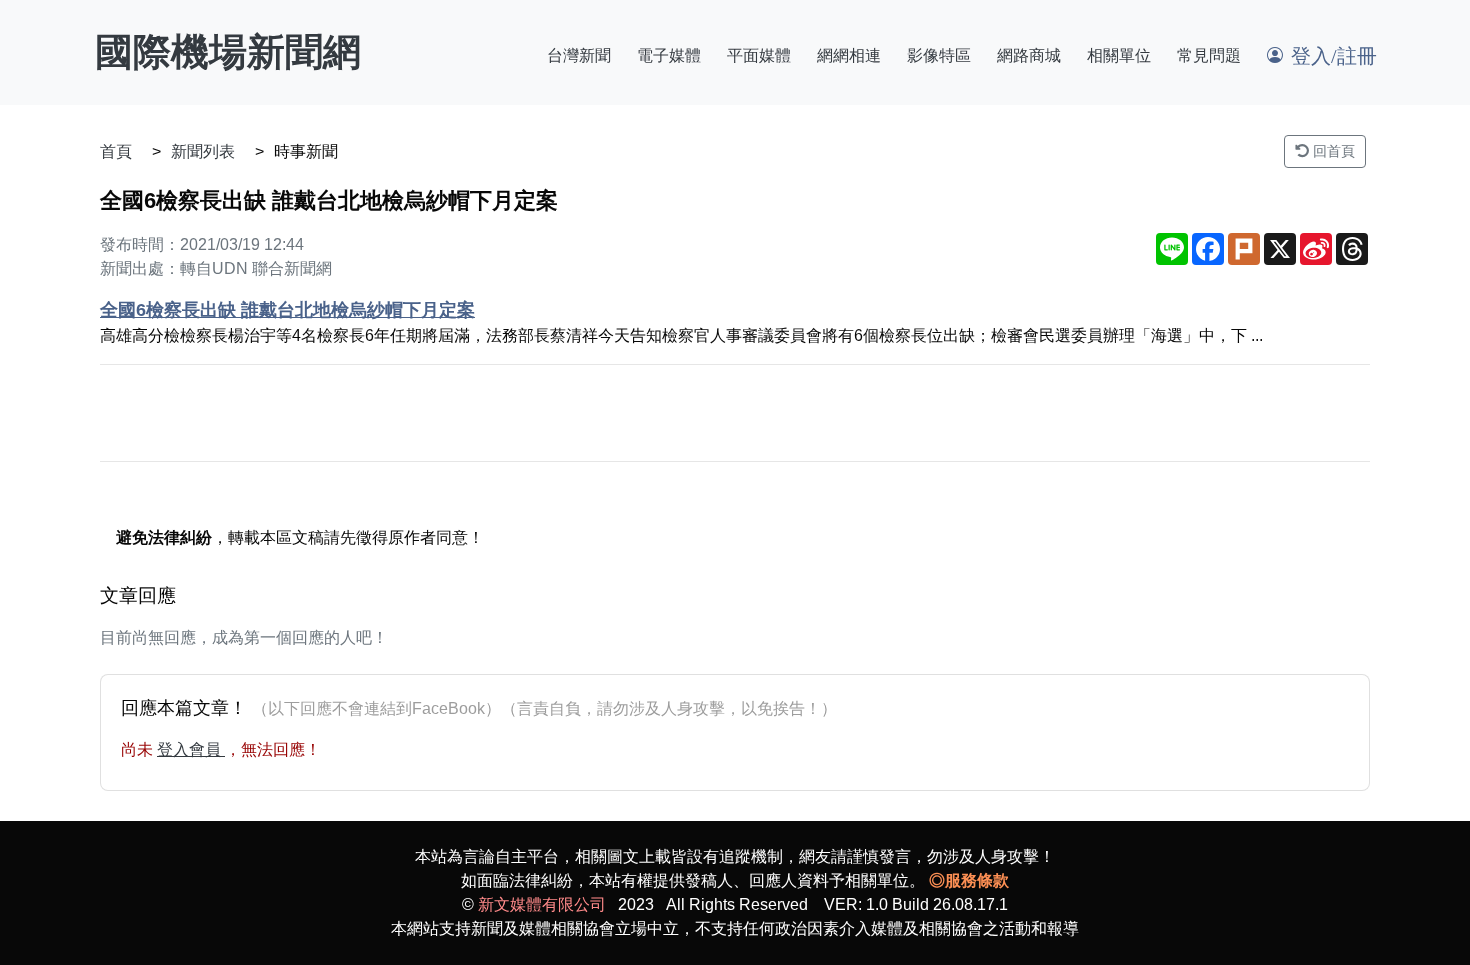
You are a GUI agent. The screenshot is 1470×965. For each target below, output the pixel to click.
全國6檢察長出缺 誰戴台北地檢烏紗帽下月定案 (287, 310)
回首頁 (1332, 151)
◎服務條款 (969, 880)
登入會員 (191, 749)
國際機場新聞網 (228, 52)
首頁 (116, 151)
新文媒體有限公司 (542, 904)
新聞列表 (203, 151)
